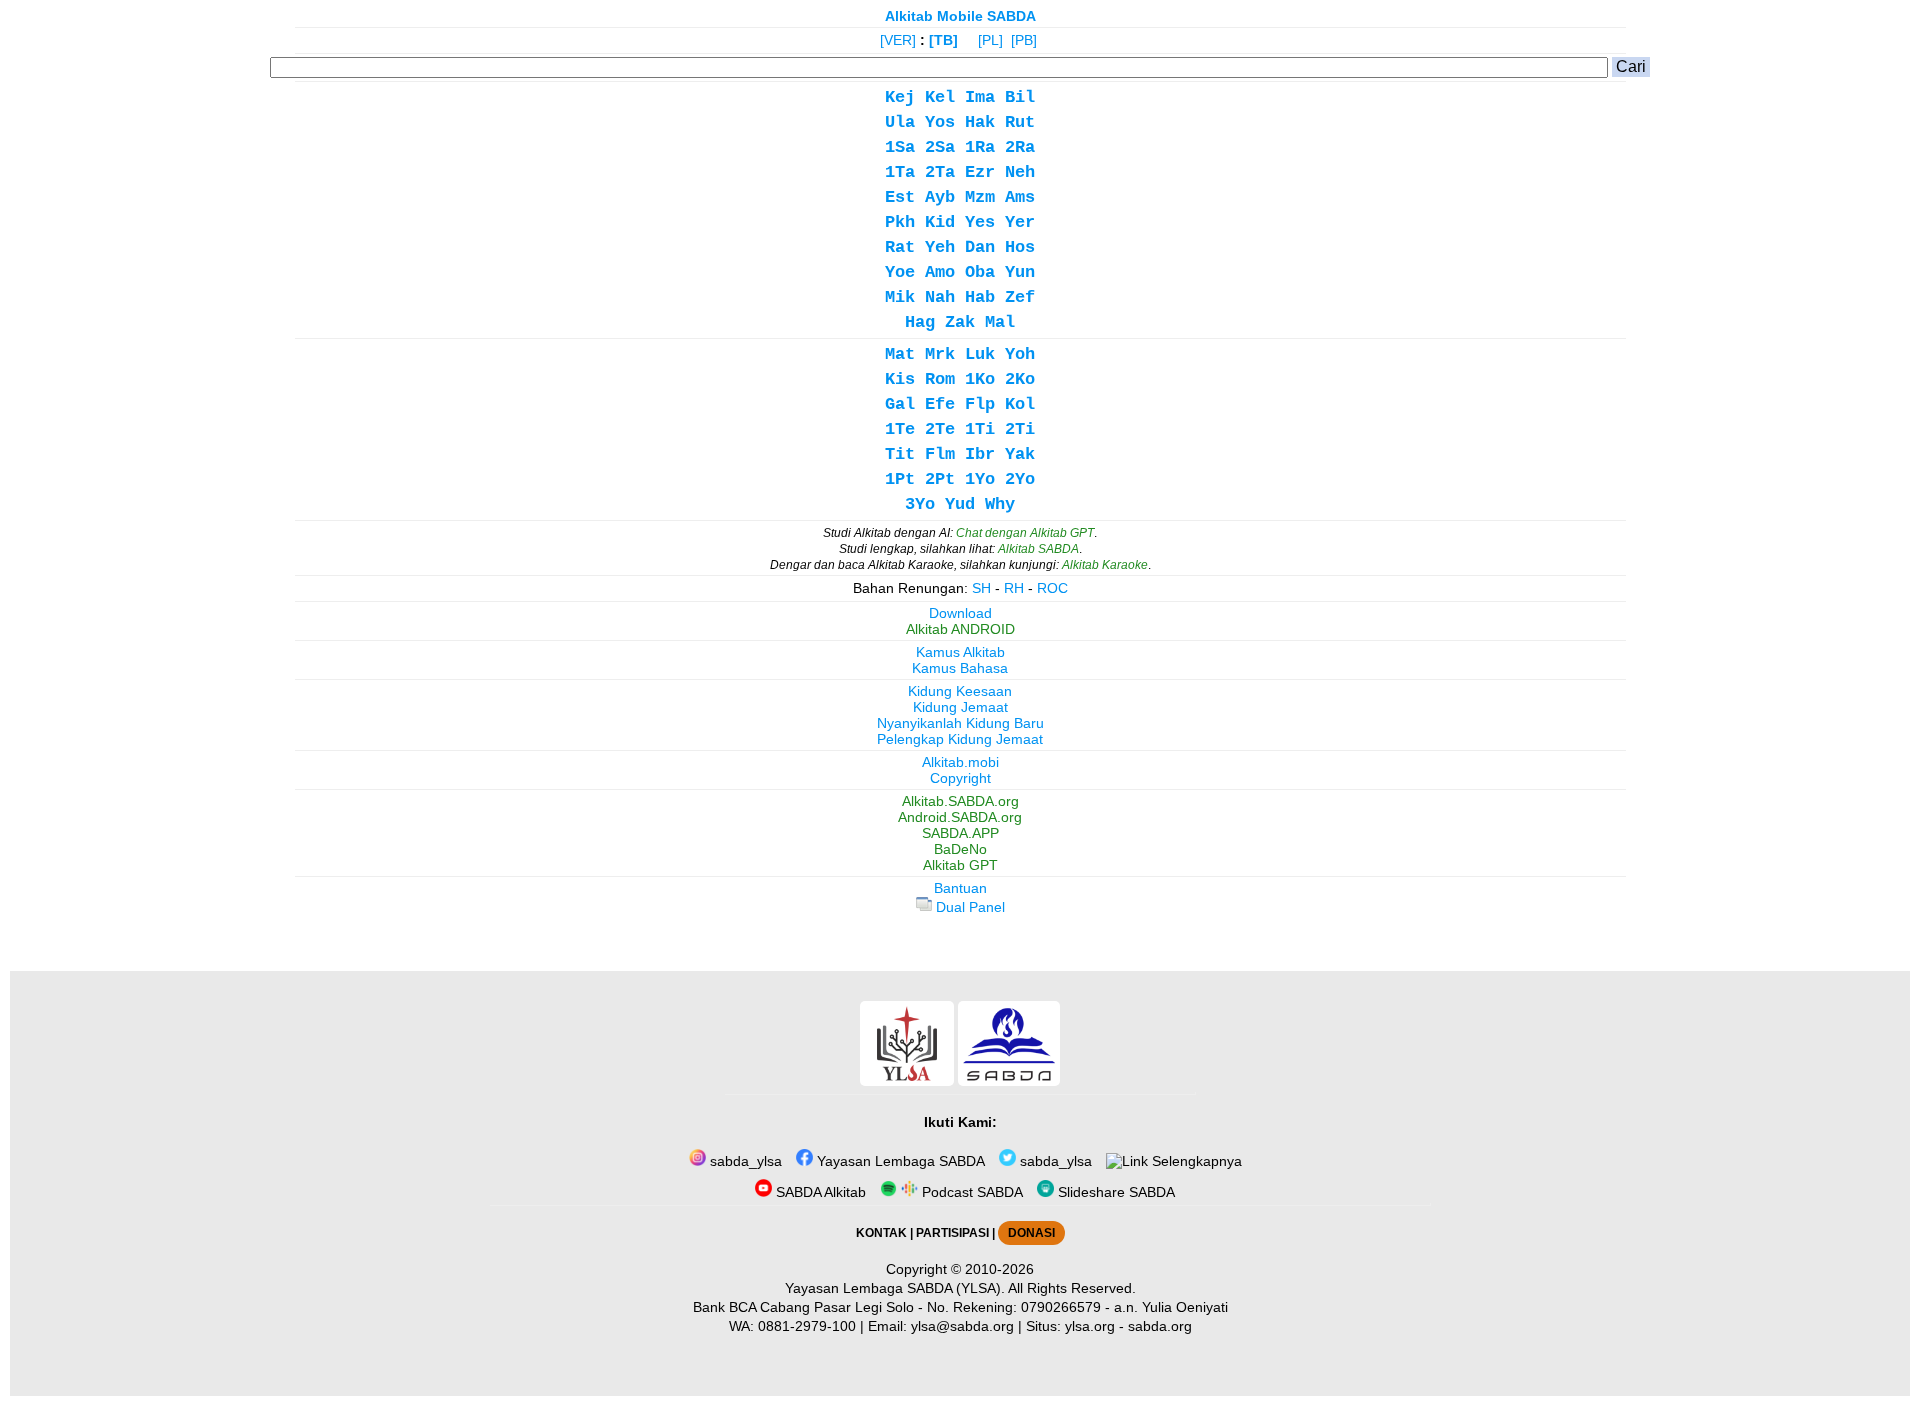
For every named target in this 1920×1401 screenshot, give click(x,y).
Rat (900, 247)
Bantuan (960, 888)
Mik (900, 297)
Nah (940, 297)
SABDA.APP (960, 833)
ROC (1052, 588)
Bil (1020, 97)
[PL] (990, 40)
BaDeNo (960, 849)
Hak (980, 122)
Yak (1020, 454)
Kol (1020, 404)
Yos (940, 122)
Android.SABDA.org (960, 817)
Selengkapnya (1195, 1161)
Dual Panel (968, 907)
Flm (940, 454)
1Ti (980, 429)
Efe (940, 404)
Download (960, 613)
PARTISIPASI (952, 1233)
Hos (1020, 247)
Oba (980, 272)
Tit (900, 454)
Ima (980, 97)
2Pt (940, 479)
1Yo (980, 479)
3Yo (920, 504)
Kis (900, 379)
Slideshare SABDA (1114, 1192)
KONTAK (881, 1233)
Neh (1020, 172)
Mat (900, 354)
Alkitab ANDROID (960, 629)
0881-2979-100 (807, 1326)
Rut (1020, 122)
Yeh (940, 247)
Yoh (1020, 354)
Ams (1020, 197)
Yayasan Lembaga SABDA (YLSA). (895, 1288)
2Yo (1020, 479)
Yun (1020, 272)
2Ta (940, 172)
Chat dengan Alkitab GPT (1025, 533)
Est (900, 197)
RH (1014, 588)
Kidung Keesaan (960, 691)
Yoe (900, 272)
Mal (1000, 322)
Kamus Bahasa (960, 668)
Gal (900, 404)
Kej (900, 97)
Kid (940, 222)
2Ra (1020, 147)
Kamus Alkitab (960, 652)
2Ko (1020, 379)
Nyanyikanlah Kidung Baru (960, 723)
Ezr (980, 172)
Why (1000, 504)
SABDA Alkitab (819, 1192)
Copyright (960, 778)
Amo (940, 272)
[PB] (1024, 40)
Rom (940, 379)
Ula (900, 122)
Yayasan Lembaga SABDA (899, 1161)
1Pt (900, 479)
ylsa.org (1090, 1326)
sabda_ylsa (744, 1161)
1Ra (980, 147)
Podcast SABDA (970, 1192)
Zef (1020, 297)
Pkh (900, 222)
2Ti (1020, 429)
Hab (980, 297)
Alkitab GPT (960, 865)
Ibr (980, 454)
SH (981, 588)
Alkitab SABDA (1038, 549)
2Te (940, 429)
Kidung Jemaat (960, 707)
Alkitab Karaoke (1105, 565)
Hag (920, 322)
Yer (1020, 222)
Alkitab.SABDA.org (960, 801)
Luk (980, 354)
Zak (960, 322)
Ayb (940, 197)
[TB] (943, 40)
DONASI (1031, 1233)
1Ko (980, 379)
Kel (940, 97)
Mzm (980, 197)
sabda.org (1160, 1326)
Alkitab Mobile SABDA (960, 16)
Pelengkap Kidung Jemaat (960, 739)
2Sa (940, 147)
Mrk (940, 354)
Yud (960, 504)
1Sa (900, 147)
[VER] (898, 40)
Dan (980, 247)
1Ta (900, 172)
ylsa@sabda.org (962, 1326)
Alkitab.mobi (960, 762)
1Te (900, 429)
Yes (980, 222)
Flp (980, 404)
